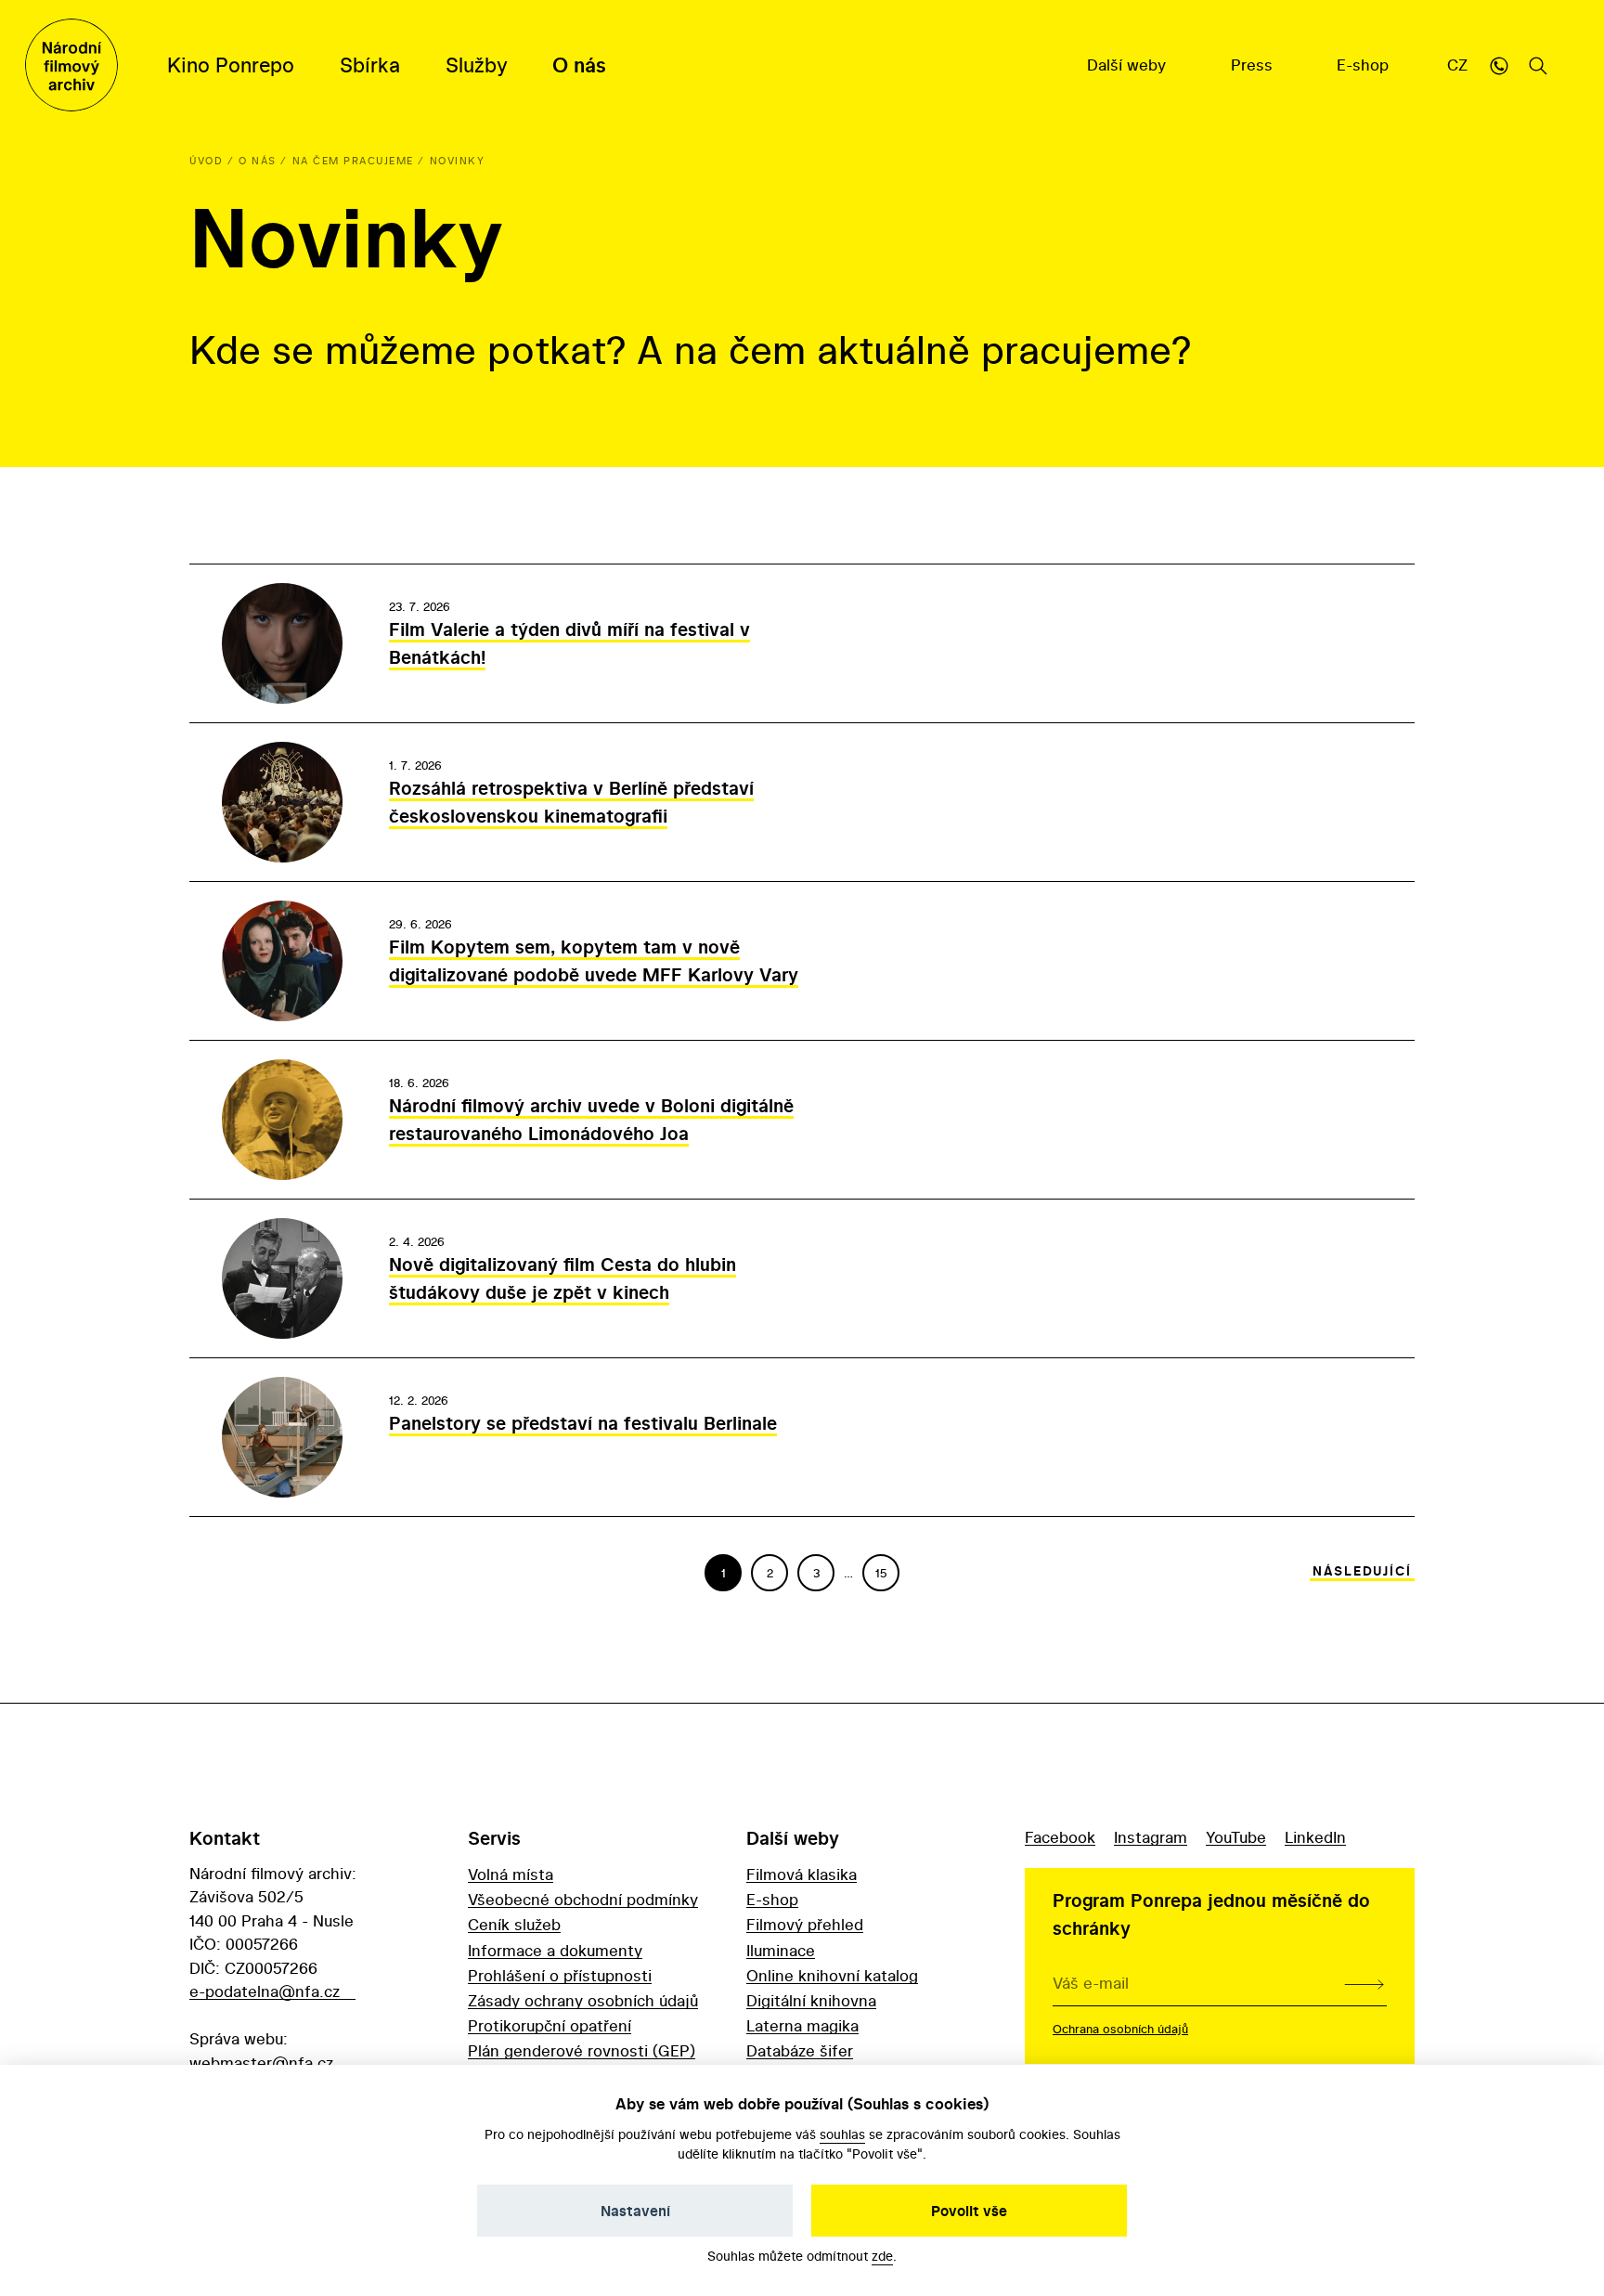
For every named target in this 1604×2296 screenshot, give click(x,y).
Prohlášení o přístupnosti (560, 1975)
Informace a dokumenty (555, 1950)
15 (881, 1573)
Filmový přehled (805, 1924)
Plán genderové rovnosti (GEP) (582, 2050)
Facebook (1060, 1837)
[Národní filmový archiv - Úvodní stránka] (71, 65)
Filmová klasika (802, 1874)
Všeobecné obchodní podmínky (583, 1899)
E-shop (1365, 65)
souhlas (842, 2134)
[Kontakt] (1499, 65)
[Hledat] (1538, 65)
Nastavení (635, 2211)
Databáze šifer (800, 2050)
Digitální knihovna (811, 2000)
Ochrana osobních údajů (1120, 2029)
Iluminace (781, 1950)
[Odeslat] (1364, 1983)
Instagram (1151, 1837)
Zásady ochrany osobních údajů (583, 2000)
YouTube (1236, 1837)
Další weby (1129, 65)
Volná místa (511, 1874)
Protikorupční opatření (550, 2025)
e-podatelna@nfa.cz (265, 1991)
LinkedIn (1315, 1837)
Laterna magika (802, 2025)
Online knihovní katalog (832, 1975)
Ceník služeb (514, 1924)
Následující (1362, 1571)
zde (882, 2256)
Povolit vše (969, 2211)
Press (1254, 65)
